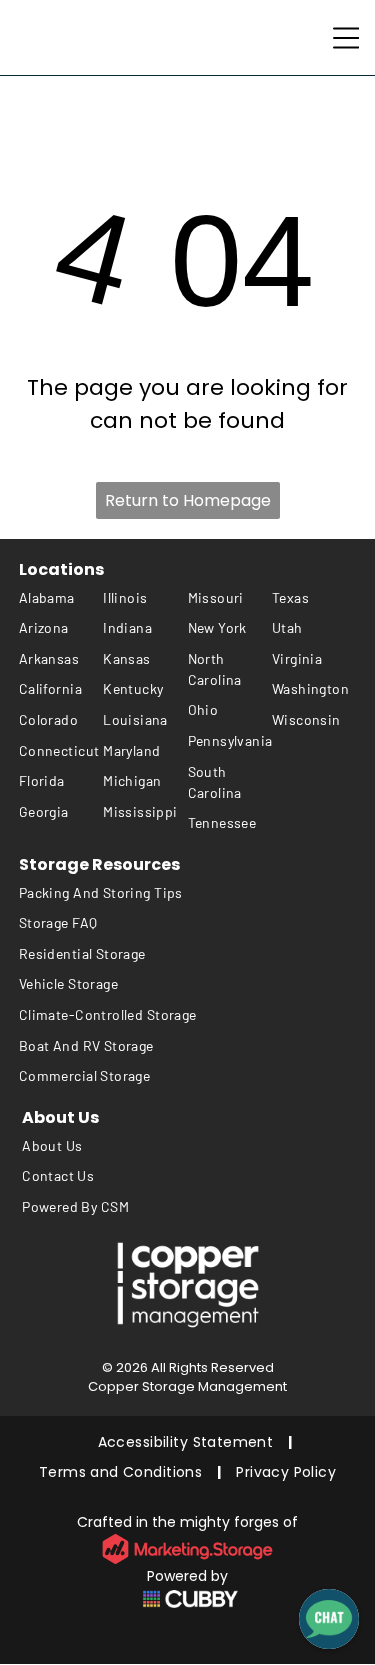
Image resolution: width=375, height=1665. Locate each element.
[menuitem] (61, 597)
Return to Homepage (188, 500)
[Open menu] (346, 38)
